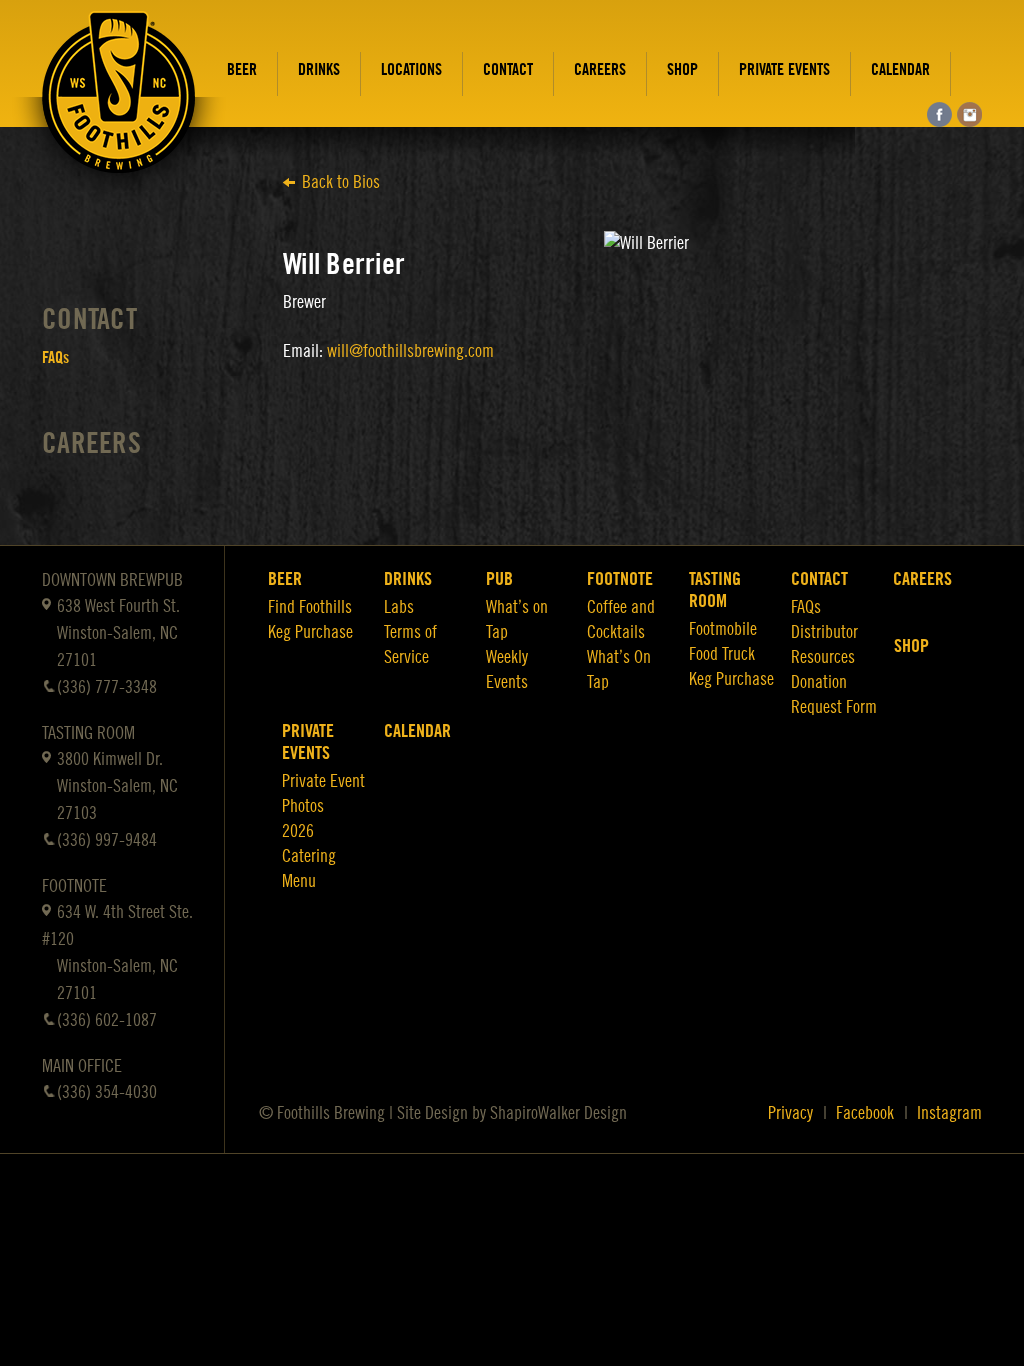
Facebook (865, 1113)
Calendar (900, 70)
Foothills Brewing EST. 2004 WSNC (119, 107)
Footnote (620, 579)
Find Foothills (310, 607)
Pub (499, 579)
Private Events (784, 70)
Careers (600, 70)
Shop (682, 70)
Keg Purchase (310, 632)
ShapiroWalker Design (558, 1113)
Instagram (949, 1113)
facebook (939, 114)
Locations (411, 70)
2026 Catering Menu (309, 856)
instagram (969, 114)
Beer (242, 70)
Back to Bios (341, 182)
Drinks (319, 70)
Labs (399, 607)
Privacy (790, 1113)
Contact (508, 70)
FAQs (55, 358)
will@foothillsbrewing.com (410, 351)
